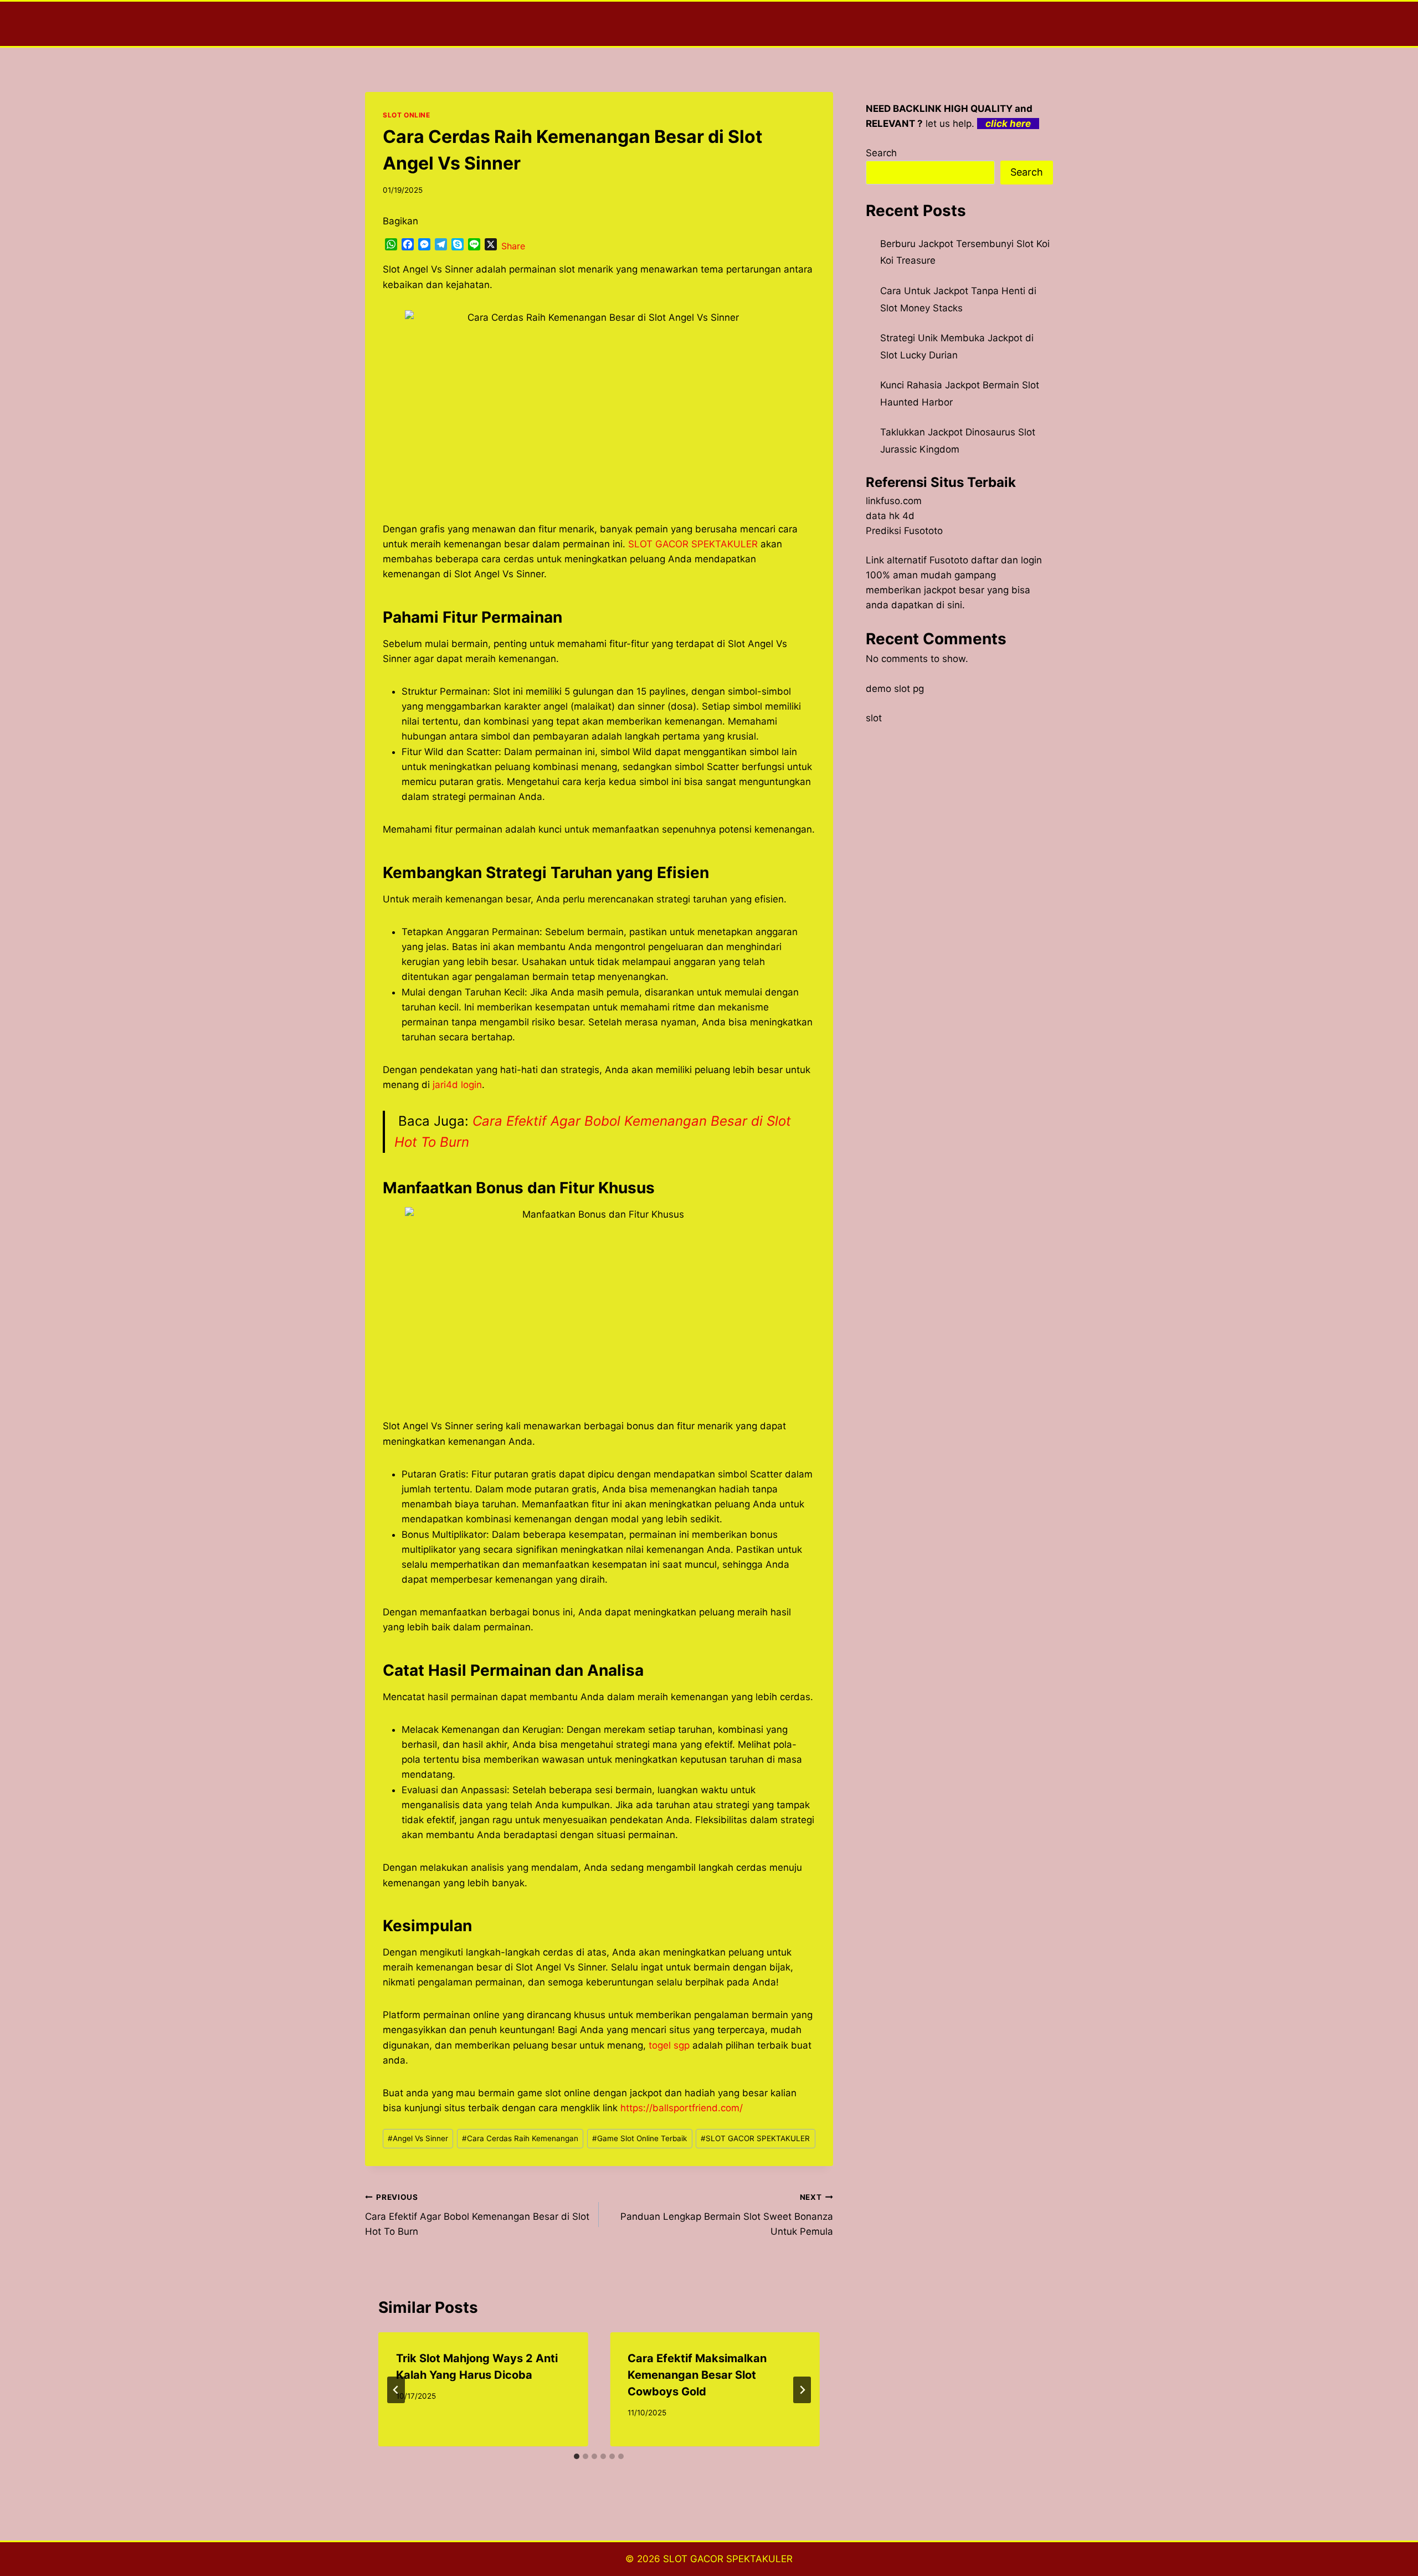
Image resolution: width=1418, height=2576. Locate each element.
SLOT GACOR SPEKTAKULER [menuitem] (693, 544)
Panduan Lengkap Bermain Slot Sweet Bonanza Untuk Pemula (726, 2215)
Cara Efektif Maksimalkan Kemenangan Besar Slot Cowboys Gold (697, 2375)
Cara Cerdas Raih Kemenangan (520, 2138)
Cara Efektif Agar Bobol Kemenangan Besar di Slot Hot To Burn (477, 2215)
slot (874, 718)
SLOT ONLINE (407, 115)
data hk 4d (890, 516)
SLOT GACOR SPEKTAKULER (755, 2138)
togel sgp (669, 2045)
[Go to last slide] (396, 2390)
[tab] (577, 2456)
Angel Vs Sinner (418, 2138)
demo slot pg (895, 689)
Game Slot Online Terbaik (639, 2138)
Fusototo (949, 560)
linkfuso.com (894, 501)
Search (881, 153)
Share (513, 246)
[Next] (802, 2390)
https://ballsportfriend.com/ (682, 2108)
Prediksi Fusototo (904, 531)
